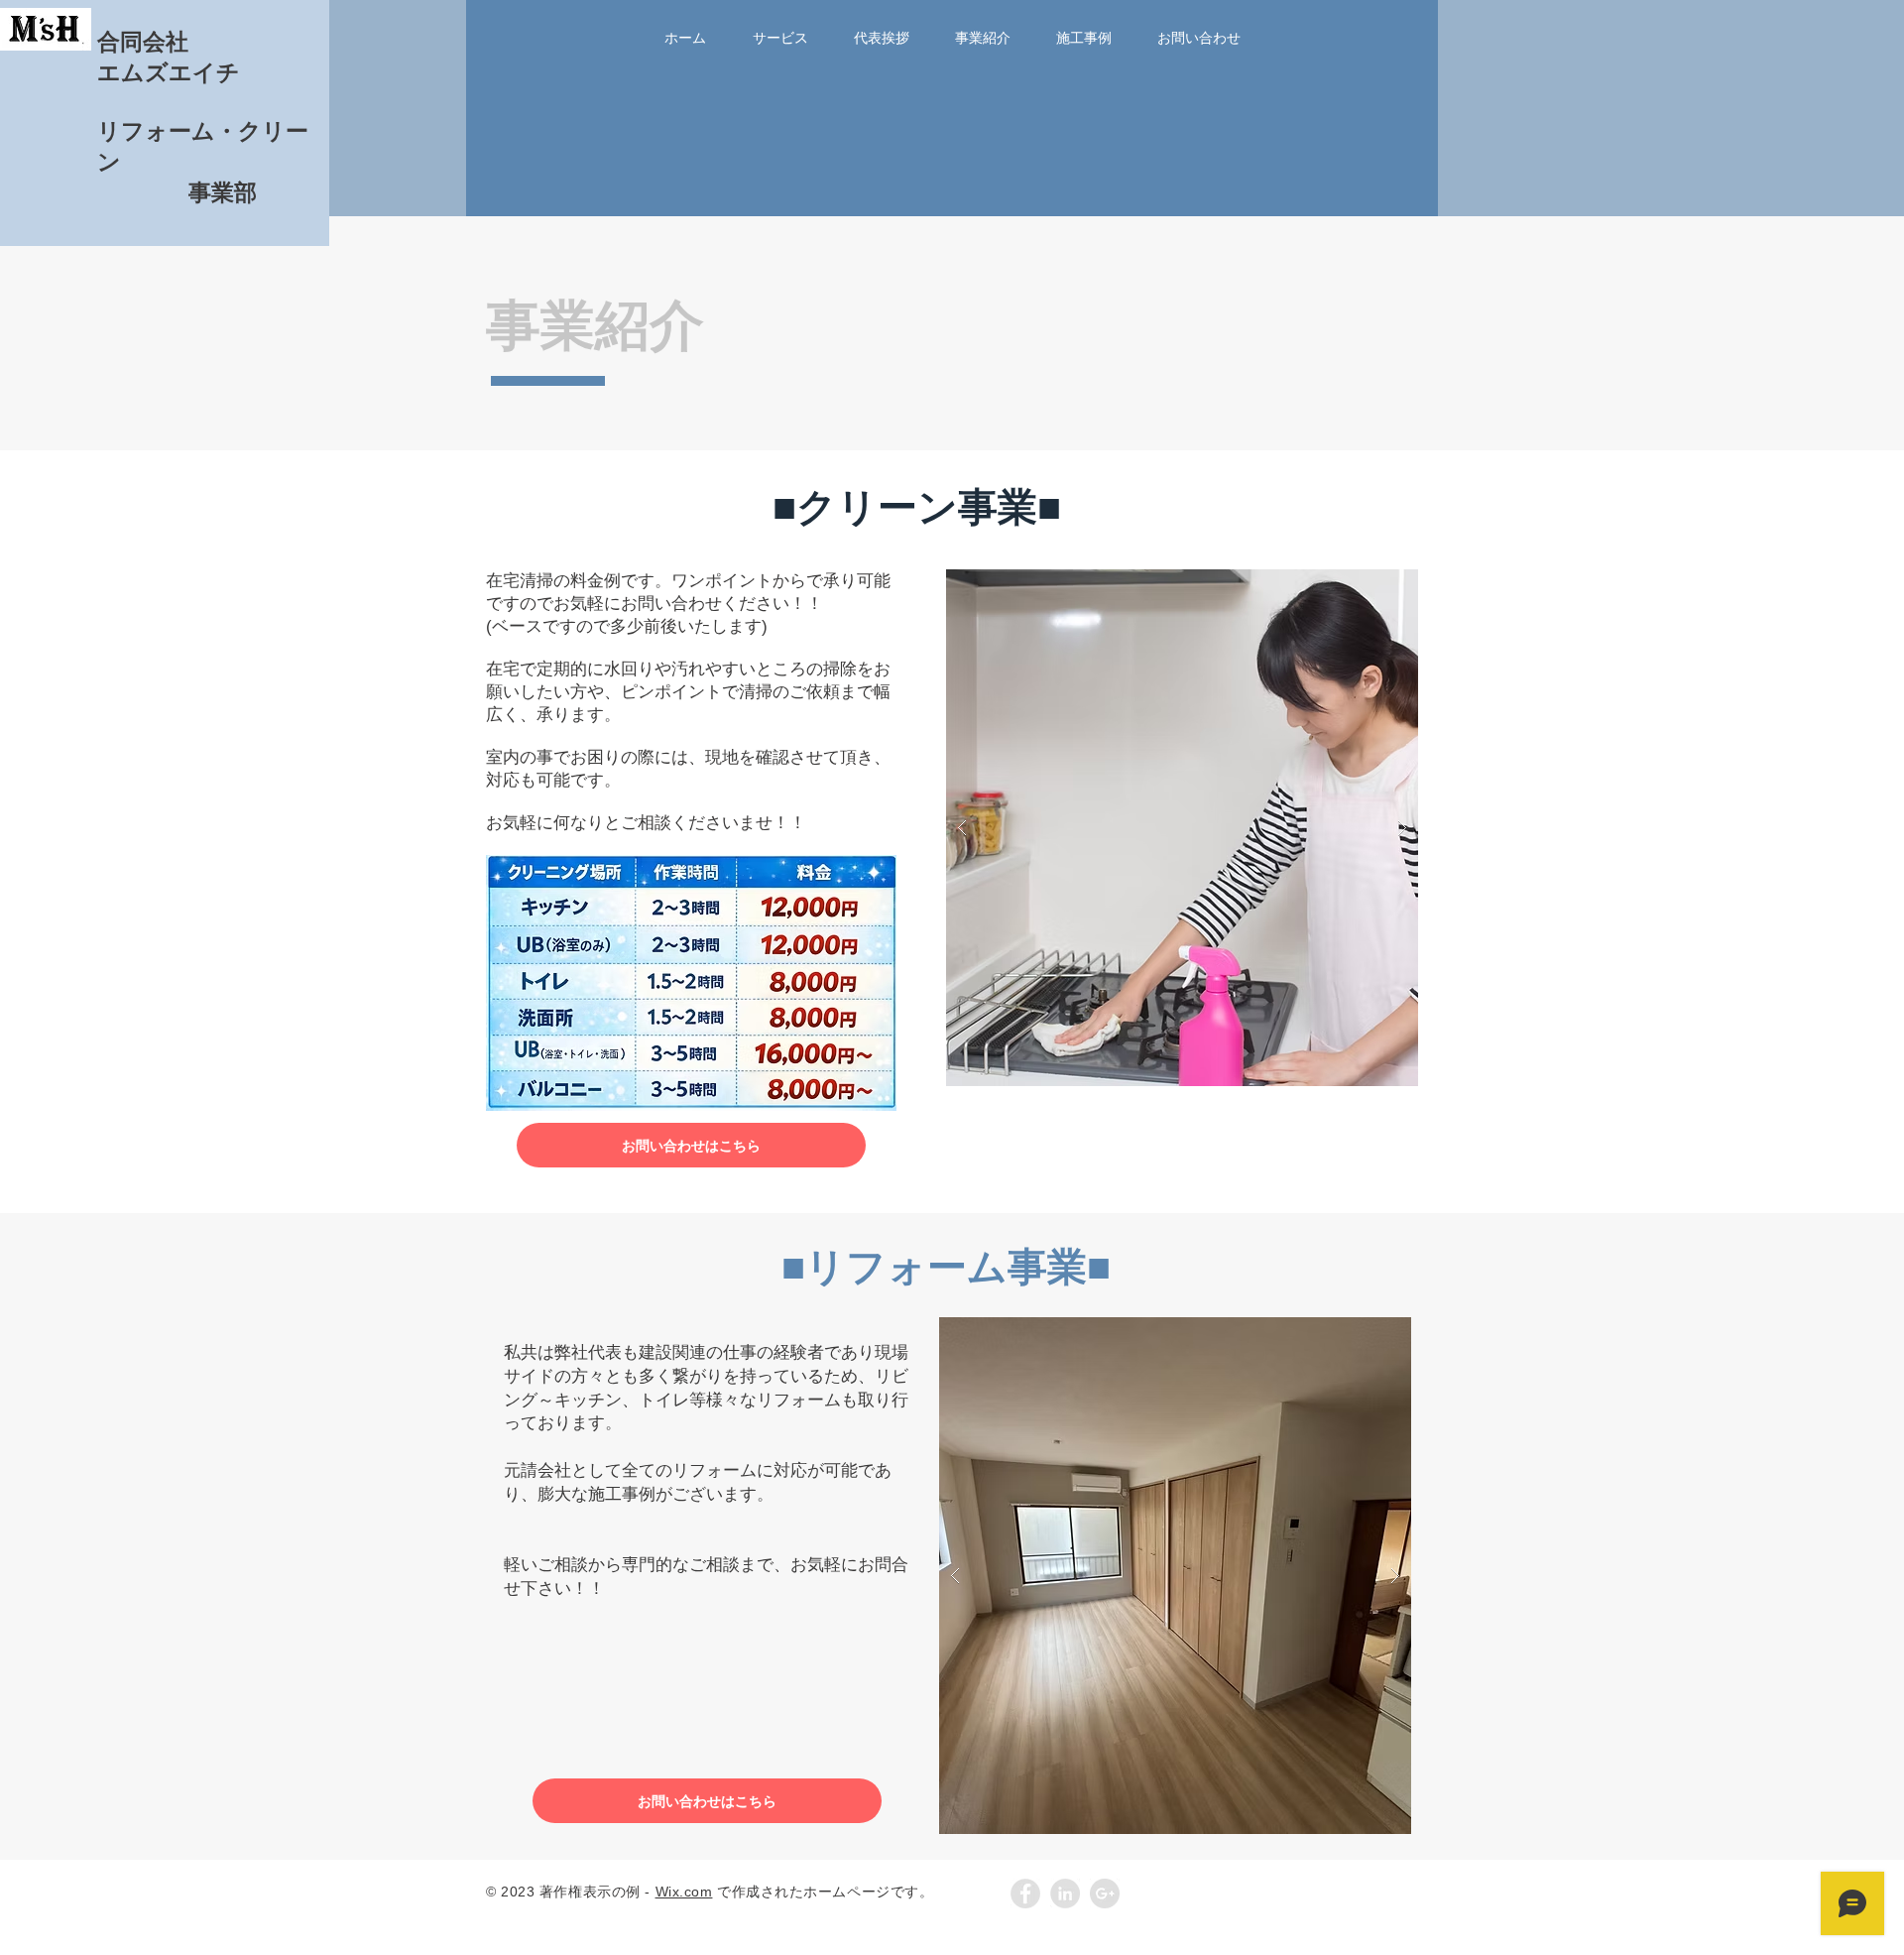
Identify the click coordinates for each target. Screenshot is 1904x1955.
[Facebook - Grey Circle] (1025, 1894)
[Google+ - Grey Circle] (1105, 1894)
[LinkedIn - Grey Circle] (1065, 1894)
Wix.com (684, 1892)
